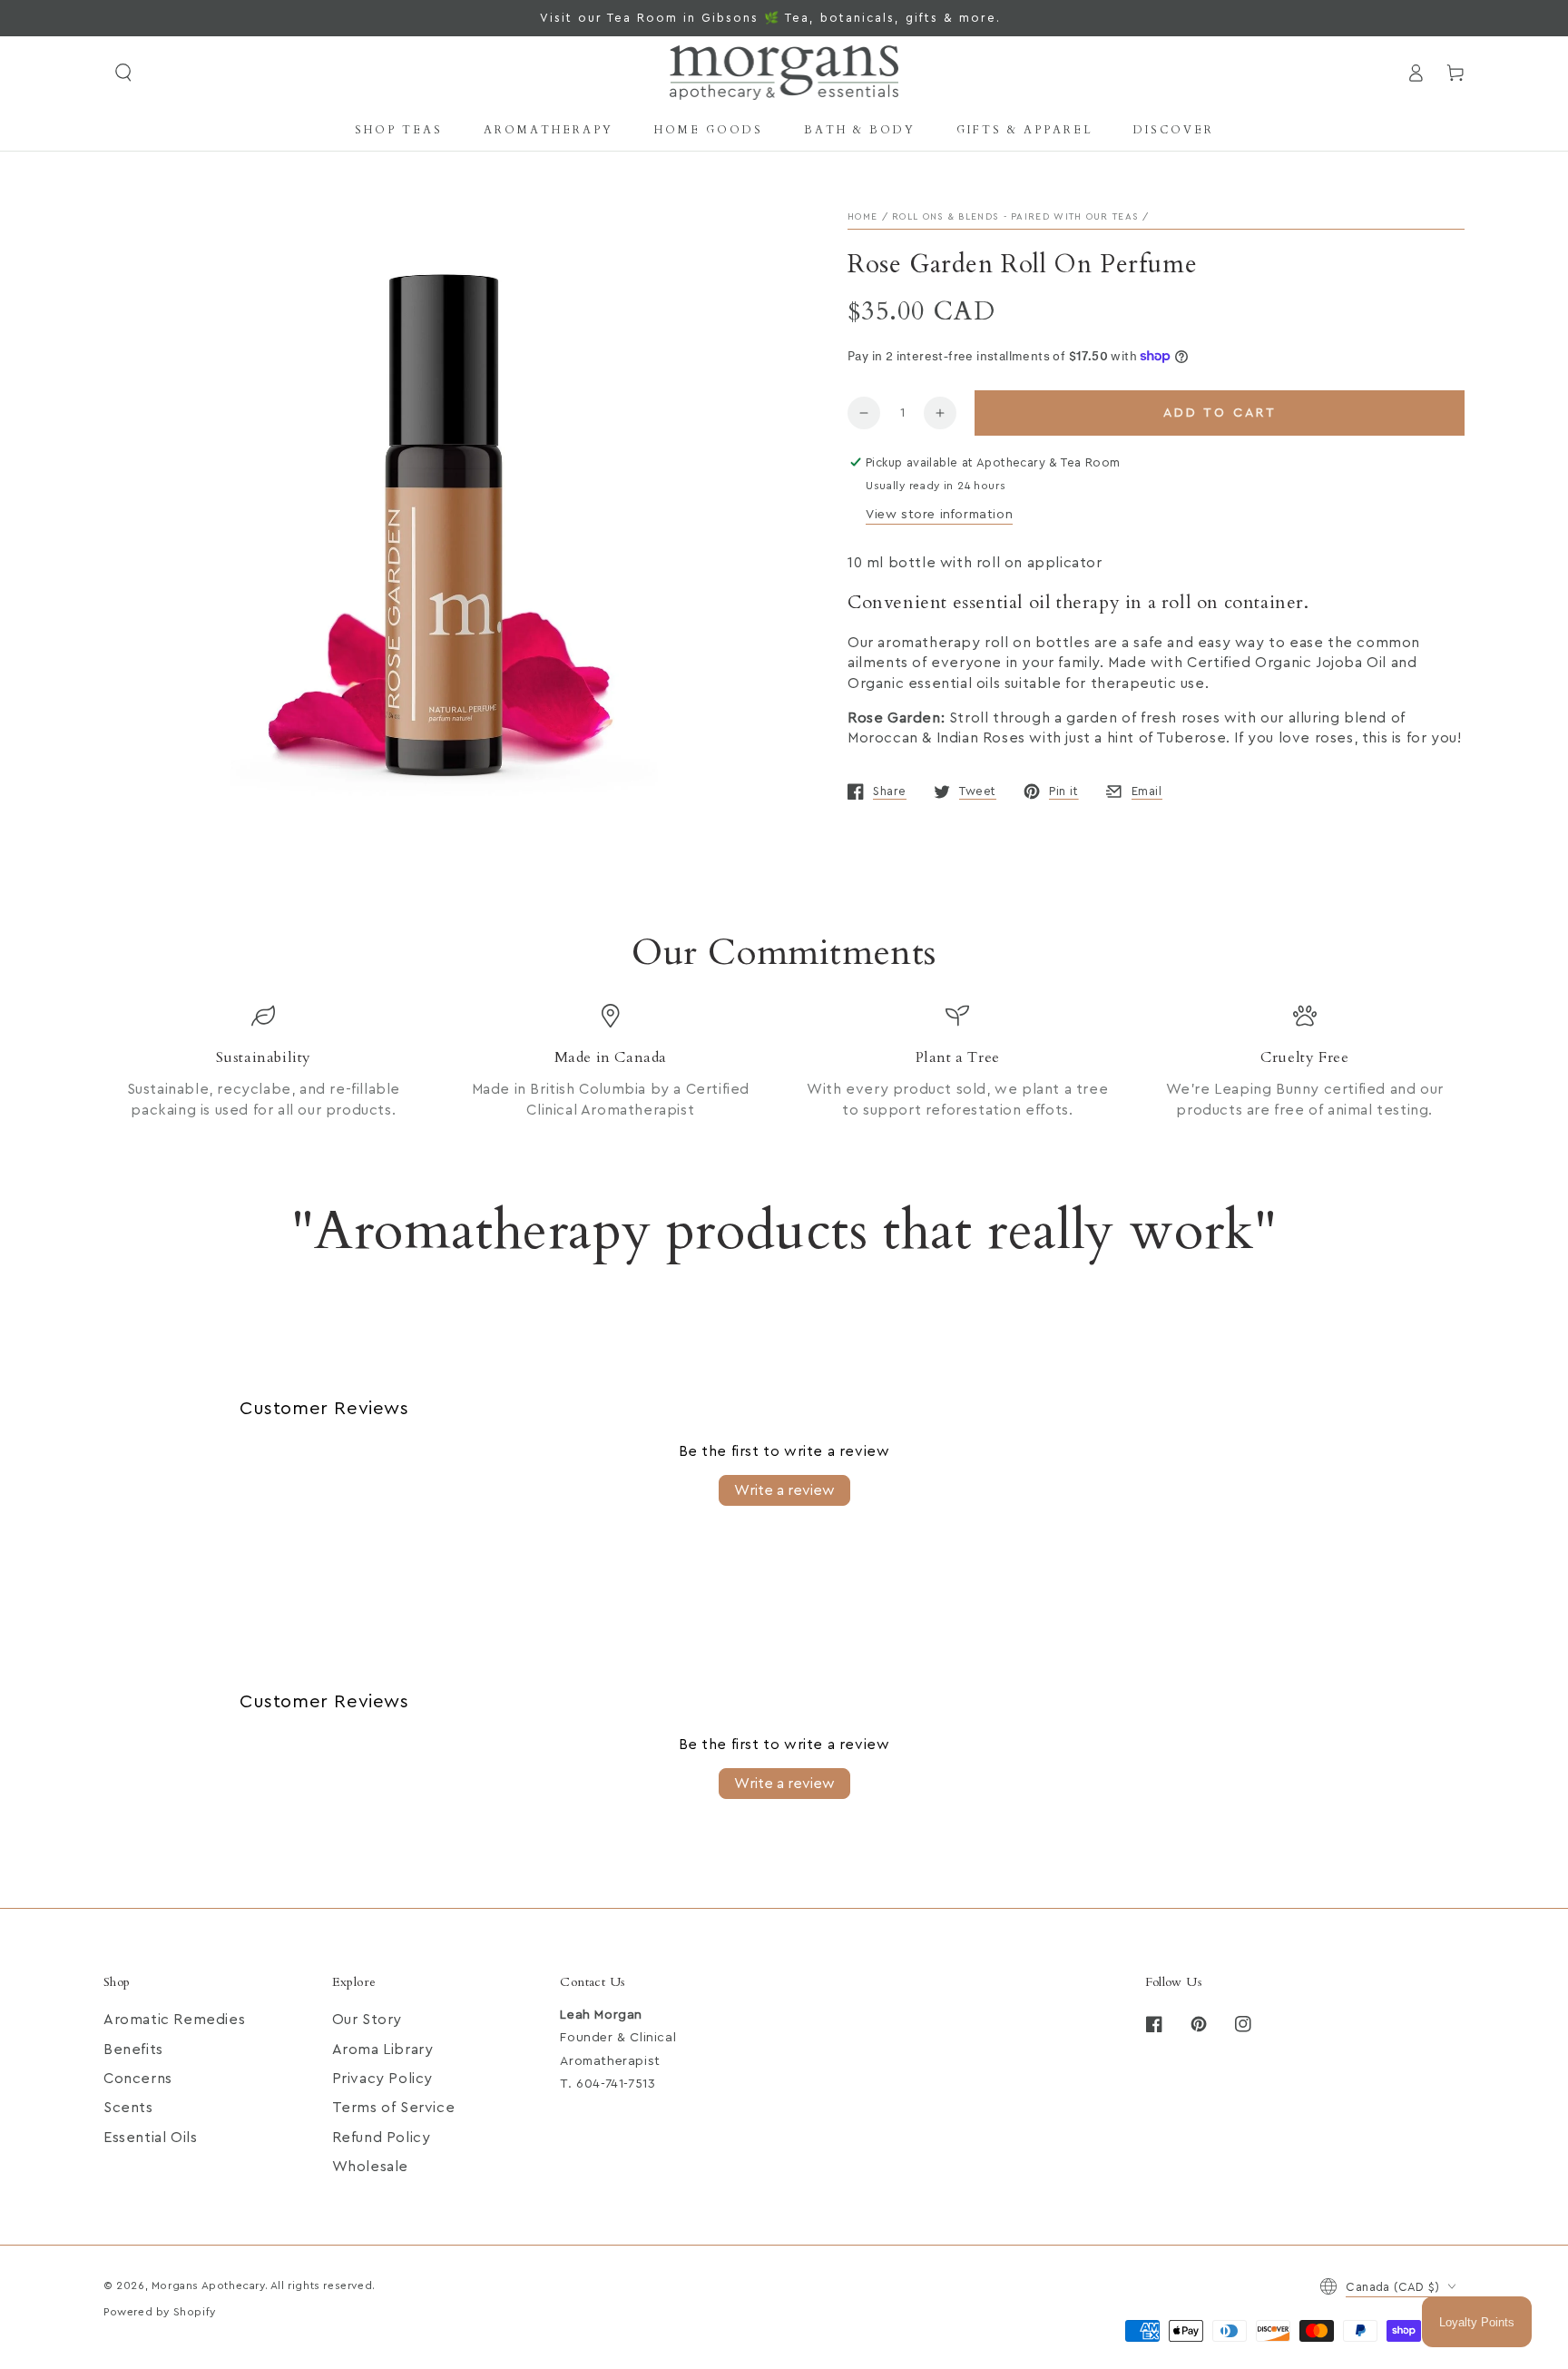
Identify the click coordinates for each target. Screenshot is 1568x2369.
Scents (128, 2108)
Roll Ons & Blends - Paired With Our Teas (1015, 217)
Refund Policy (382, 2138)
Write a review (784, 1490)
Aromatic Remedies (174, 2020)
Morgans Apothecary (208, 2285)
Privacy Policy (382, 2079)
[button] (123, 73)
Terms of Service (394, 2108)
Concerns (138, 2079)
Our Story (367, 2020)
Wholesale (370, 2167)
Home (862, 217)
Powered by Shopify (160, 2312)
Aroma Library (383, 2050)
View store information (939, 515)
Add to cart (1220, 413)
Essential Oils (150, 2138)
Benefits (133, 2050)
